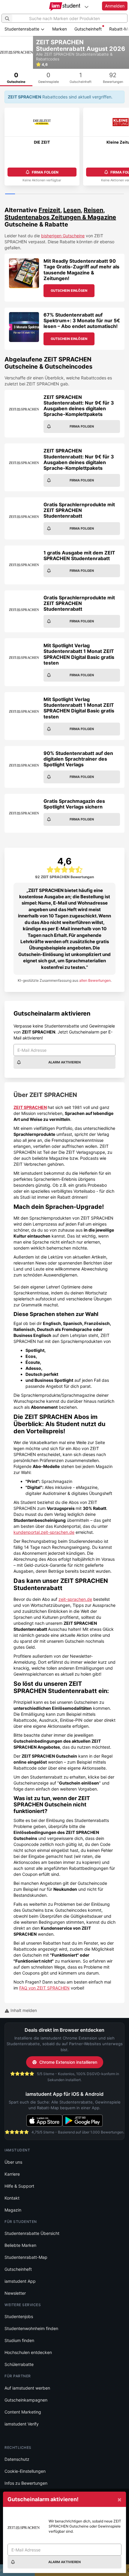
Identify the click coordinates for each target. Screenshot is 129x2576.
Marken (60, 29)
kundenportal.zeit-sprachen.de (44, 1532)
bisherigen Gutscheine (63, 236)
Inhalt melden (23, 2010)
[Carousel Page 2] (20, 194)
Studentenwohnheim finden (31, 2328)
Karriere (12, 2174)
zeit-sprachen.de (75, 1599)
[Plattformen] (86, 7)
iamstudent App (20, 2281)
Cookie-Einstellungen (25, 2471)
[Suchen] (7, 18)
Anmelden (115, 6)
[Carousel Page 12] (119, 194)
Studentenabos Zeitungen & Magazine (60, 217)
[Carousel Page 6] (60, 194)
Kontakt (12, 2198)
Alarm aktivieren (64, 1062)
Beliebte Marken (20, 2245)
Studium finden (19, 2340)
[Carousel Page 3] (30, 194)
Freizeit (49, 210)
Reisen (93, 210)
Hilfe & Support (19, 2186)
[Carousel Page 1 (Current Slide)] (10, 194)
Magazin (13, 2210)
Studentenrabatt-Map (26, 2257)
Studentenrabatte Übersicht (32, 2233)
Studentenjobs (19, 2316)
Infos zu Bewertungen (26, 2483)
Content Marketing (23, 2412)
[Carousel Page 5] (50, 194)
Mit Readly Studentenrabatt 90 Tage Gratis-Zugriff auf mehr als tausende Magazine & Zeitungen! (81, 270)
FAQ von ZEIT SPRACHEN (44, 1988)
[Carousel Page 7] (69, 194)
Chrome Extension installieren (68, 2062)
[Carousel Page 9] (89, 194)
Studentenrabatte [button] (22, 29)
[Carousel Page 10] (99, 194)
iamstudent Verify (22, 2424)
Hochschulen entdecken (28, 2352)
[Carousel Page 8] (79, 194)
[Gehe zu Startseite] (65, 7)
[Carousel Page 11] (109, 194)
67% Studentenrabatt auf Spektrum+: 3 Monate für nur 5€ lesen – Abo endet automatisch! (82, 320)
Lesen (72, 210)
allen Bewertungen (95, 980)
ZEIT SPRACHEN (30, 1107)
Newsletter (15, 2293)
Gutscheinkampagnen (26, 2400)
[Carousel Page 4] (40, 194)
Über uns (13, 2162)
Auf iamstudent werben (27, 2388)
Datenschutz (17, 2459)
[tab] (16, 77)
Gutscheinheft (88, 29)
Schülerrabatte (19, 2364)
